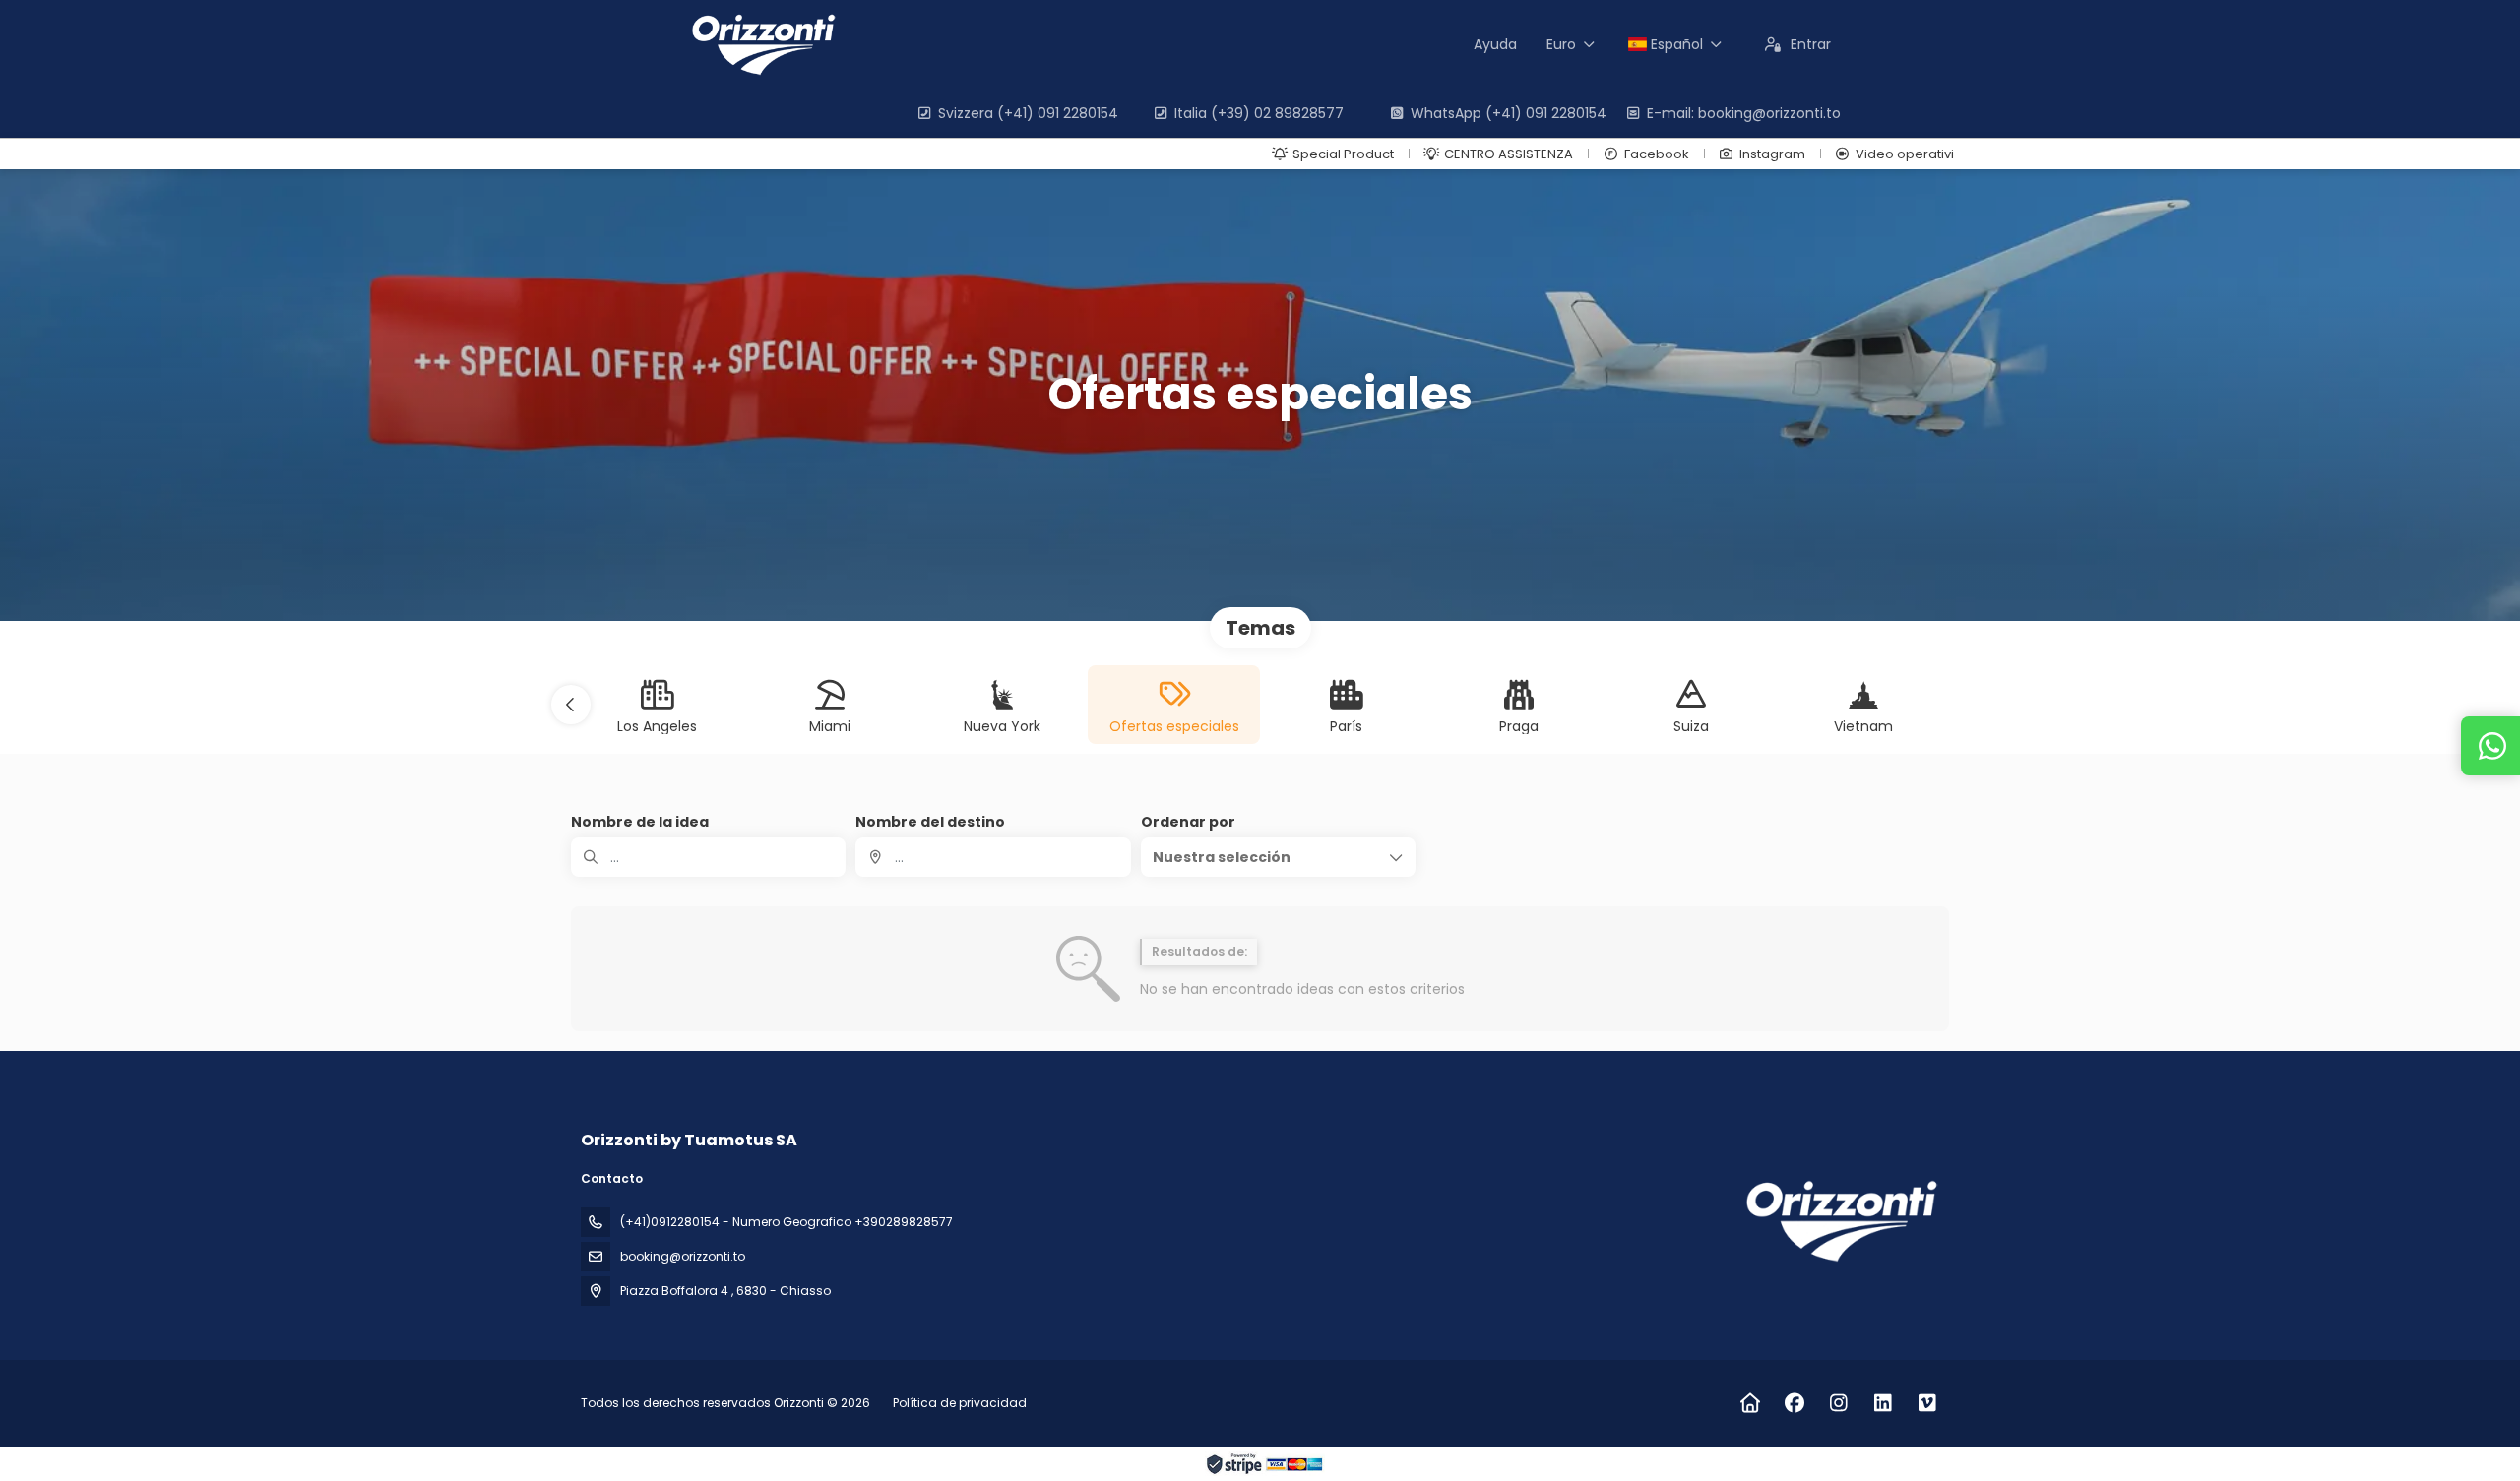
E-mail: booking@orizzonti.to (1744, 113)
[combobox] (993, 857)
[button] (571, 705)
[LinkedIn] (1883, 1403)
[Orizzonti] (1839, 1221)
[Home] (1750, 1403)
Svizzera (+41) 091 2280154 (1028, 113)
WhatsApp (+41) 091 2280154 (1509, 113)
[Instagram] (1838, 1403)
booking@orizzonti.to (683, 1256)
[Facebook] (1794, 1403)
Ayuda (1495, 44)
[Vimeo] (1927, 1403)
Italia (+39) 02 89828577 (1259, 113)
